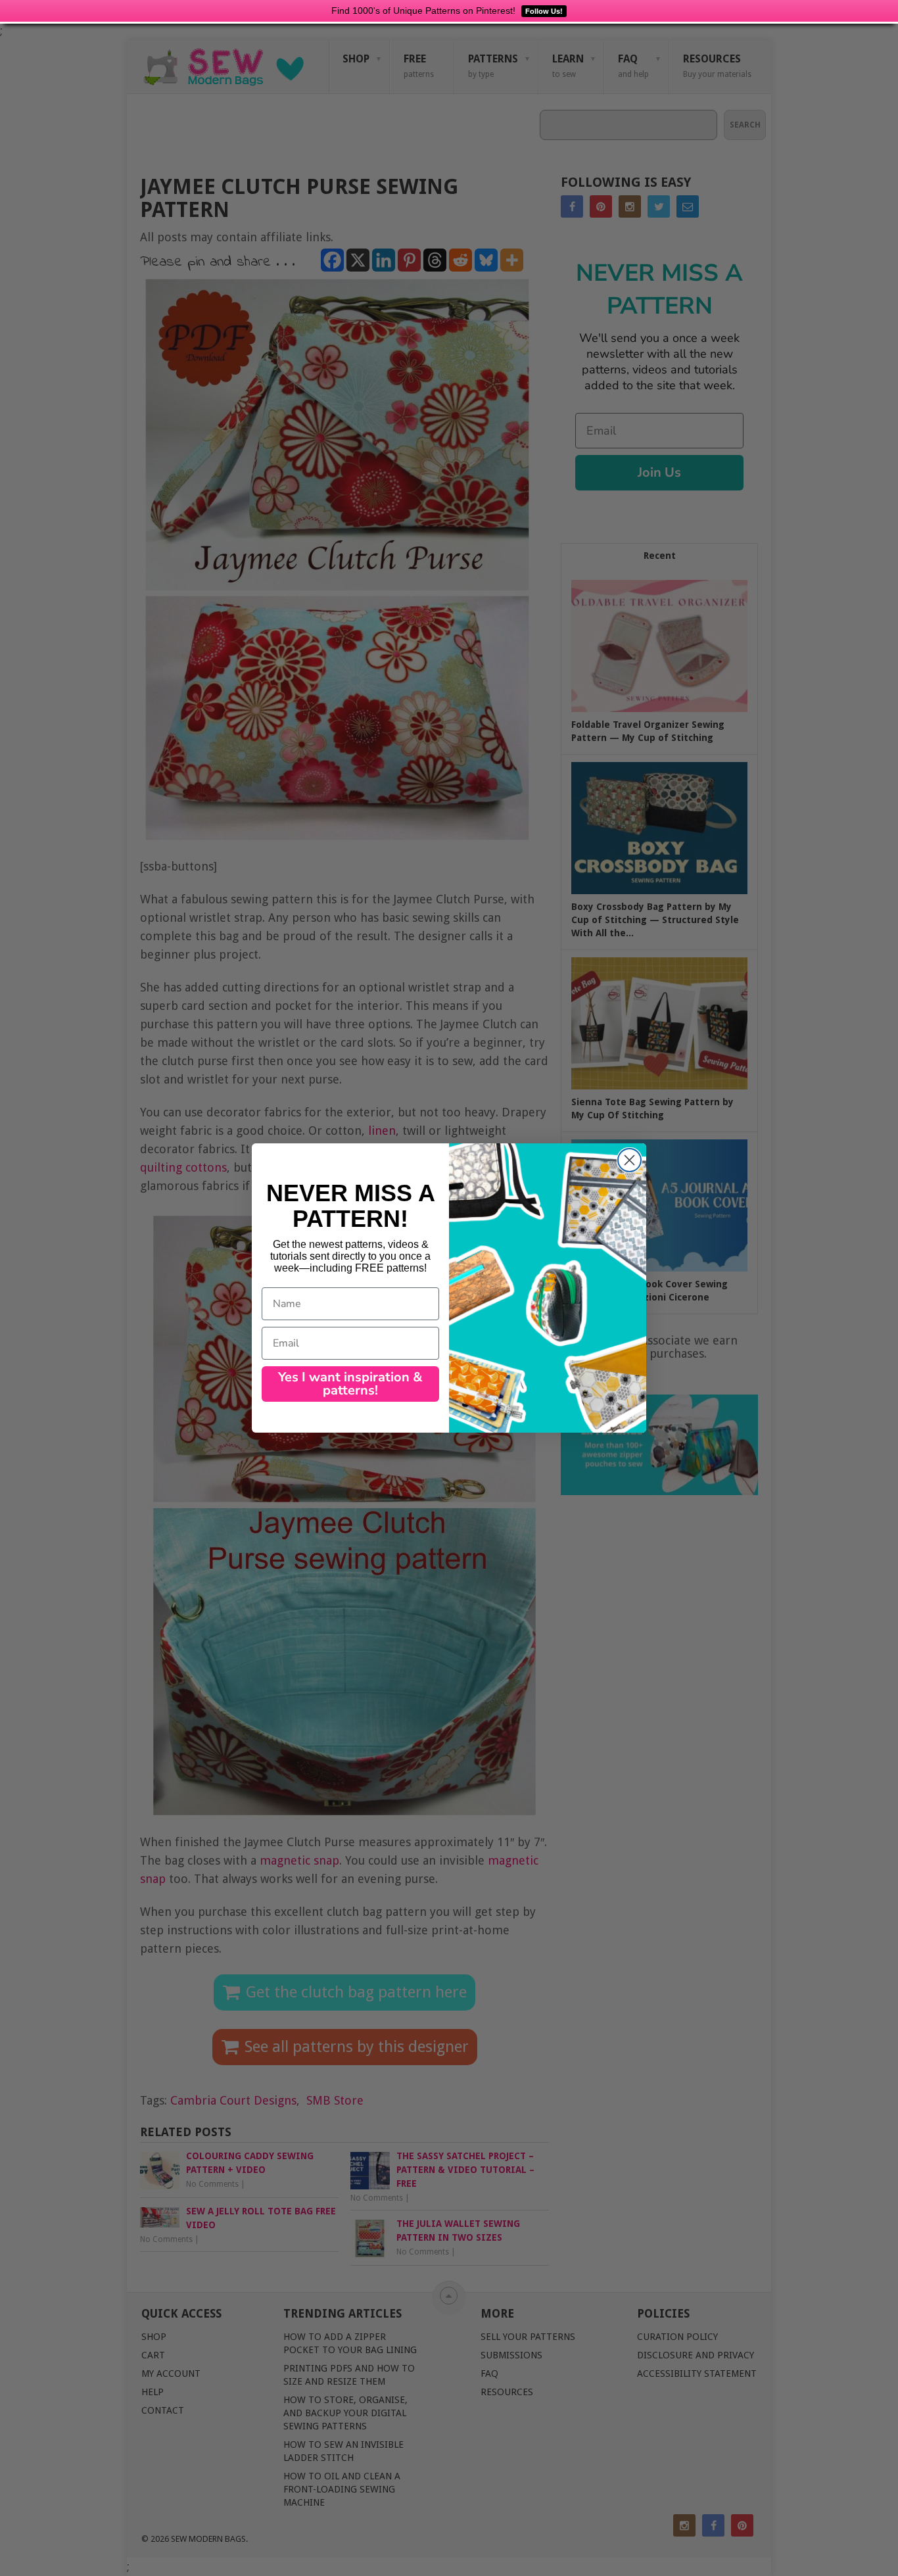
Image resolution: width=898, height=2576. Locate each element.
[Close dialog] (629, 1160)
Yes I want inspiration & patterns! (350, 1384)
